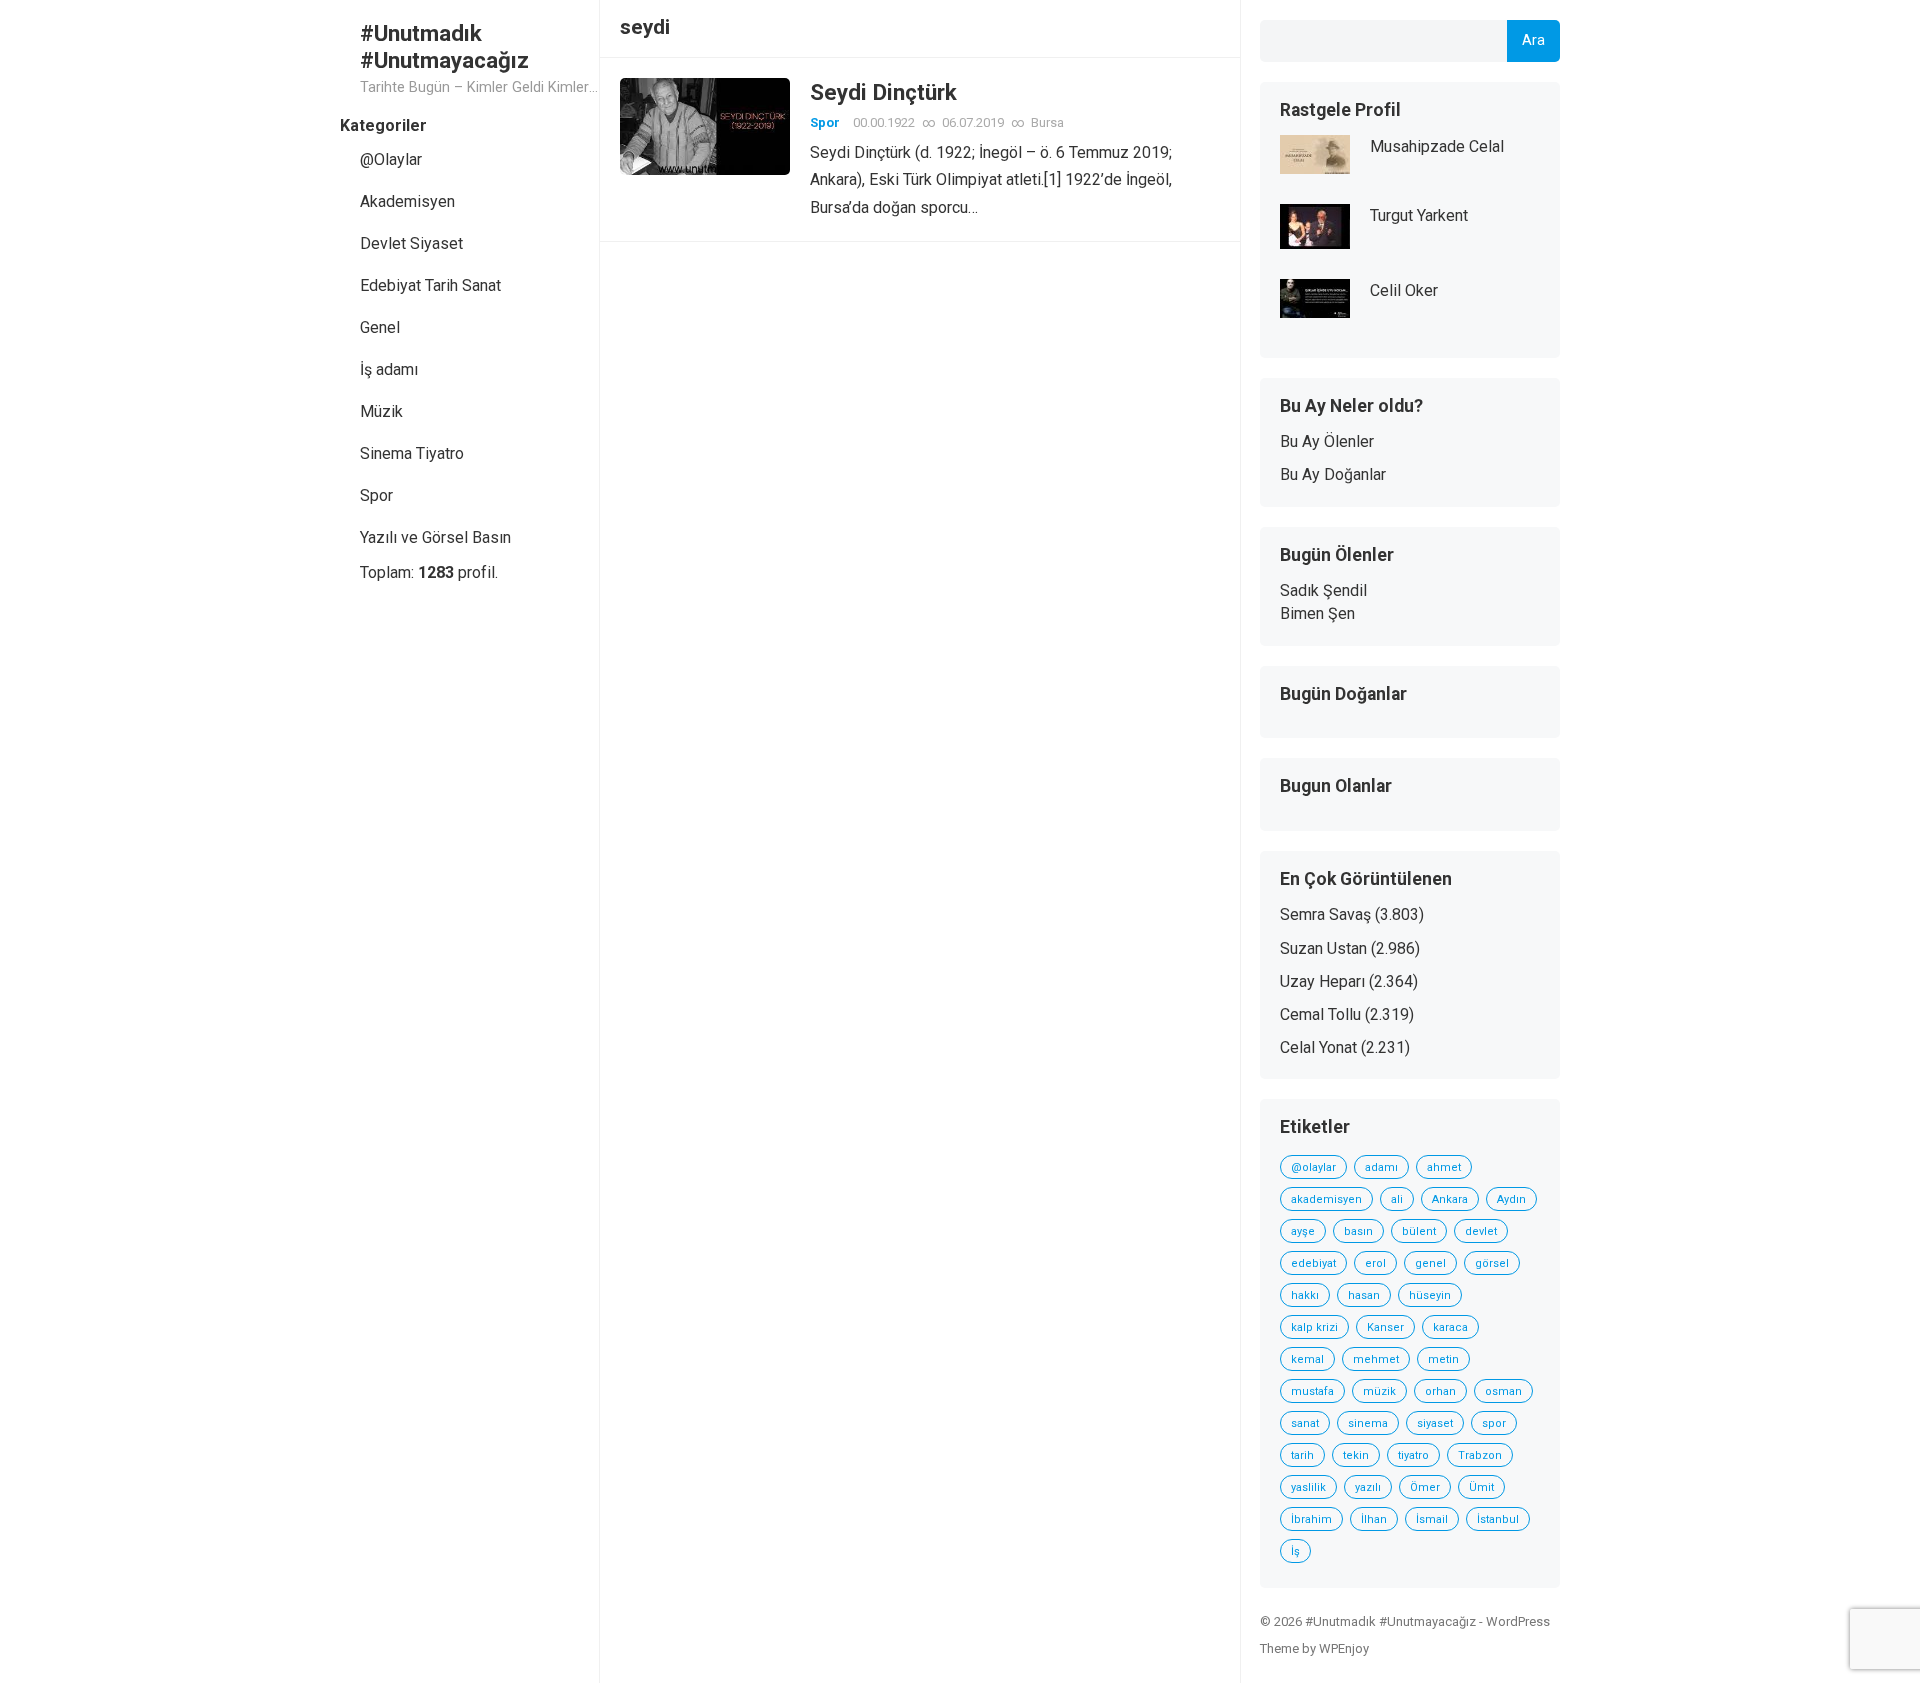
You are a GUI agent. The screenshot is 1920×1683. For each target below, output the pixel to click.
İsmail (1432, 1519)
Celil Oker (1404, 290)
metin (1443, 1359)
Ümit (1481, 1487)
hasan (1364, 1295)
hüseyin (1430, 1295)
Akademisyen (407, 201)
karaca (1450, 1327)
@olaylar (1313, 1167)
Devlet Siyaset (411, 243)
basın (1358, 1231)
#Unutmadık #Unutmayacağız (444, 46)
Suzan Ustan (1323, 948)
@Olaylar (391, 159)
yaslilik (1308, 1487)
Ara (1533, 40)
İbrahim (1311, 1519)
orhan (1440, 1391)
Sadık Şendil (1323, 590)
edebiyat (1313, 1263)
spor (1494, 1423)
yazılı (1368, 1487)
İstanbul (1498, 1519)
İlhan (1374, 1519)
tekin (1356, 1455)
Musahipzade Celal (1437, 146)
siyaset (1435, 1423)
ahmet (1444, 1167)
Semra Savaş (1325, 914)
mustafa (1312, 1391)
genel (1430, 1263)
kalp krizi (1314, 1327)
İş (1295, 1551)
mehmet (1376, 1359)
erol (1375, 1263)
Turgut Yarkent (1419, 215)
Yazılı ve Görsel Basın (435, 537)
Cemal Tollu (1320, 1014)
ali (1397, 1199)
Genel (380, 327)
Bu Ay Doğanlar (1333, 474)
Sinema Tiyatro (412, 453)
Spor (376, 495)
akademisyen (1326, 1199)
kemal (1307, 1359)
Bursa (1047, 122)
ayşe (1303, 1231)
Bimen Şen (1317, 613)
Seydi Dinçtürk (883, 92)
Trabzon (1480, 1455)
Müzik (381, 411)
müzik (1379, 1391)
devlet (1481, 1231)
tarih (1302, 1455)
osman (1503, 1391)
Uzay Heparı (1322, 981)
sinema (1368, 1423)
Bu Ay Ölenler (1327, 441)
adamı (1381, 1167)
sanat (1305, 1423)
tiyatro (1413, 1455)
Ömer (1425, 1487)
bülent (1419, 1231)
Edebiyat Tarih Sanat (430, 285)
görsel (1492, 1263)
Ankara (1450, 1199)
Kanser (1385, 1327)
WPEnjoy (1344, 1648)
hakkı (1305, 1295)
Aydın (1511, 1199)
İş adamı (389, 369)
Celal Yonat (1318, 1047)
